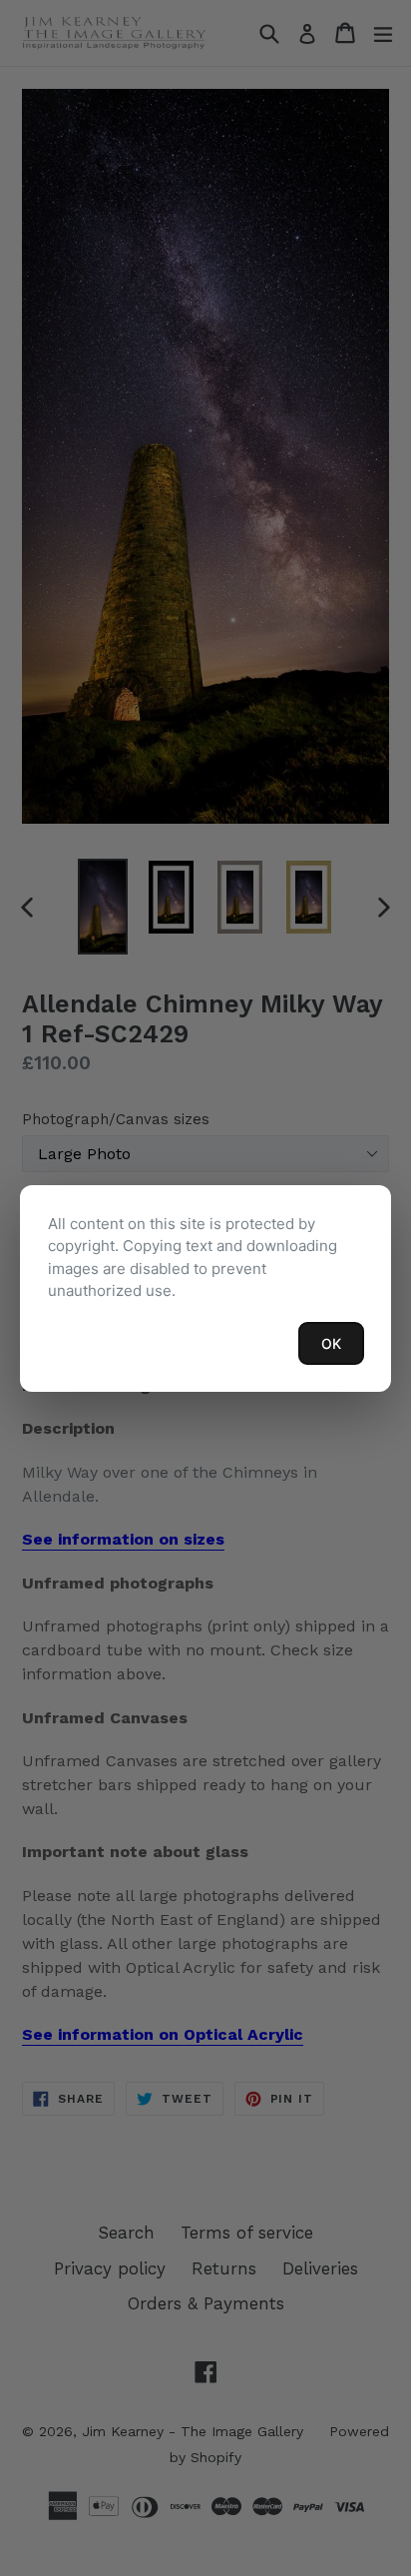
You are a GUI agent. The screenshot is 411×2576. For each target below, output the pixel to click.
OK (331, 1343)
